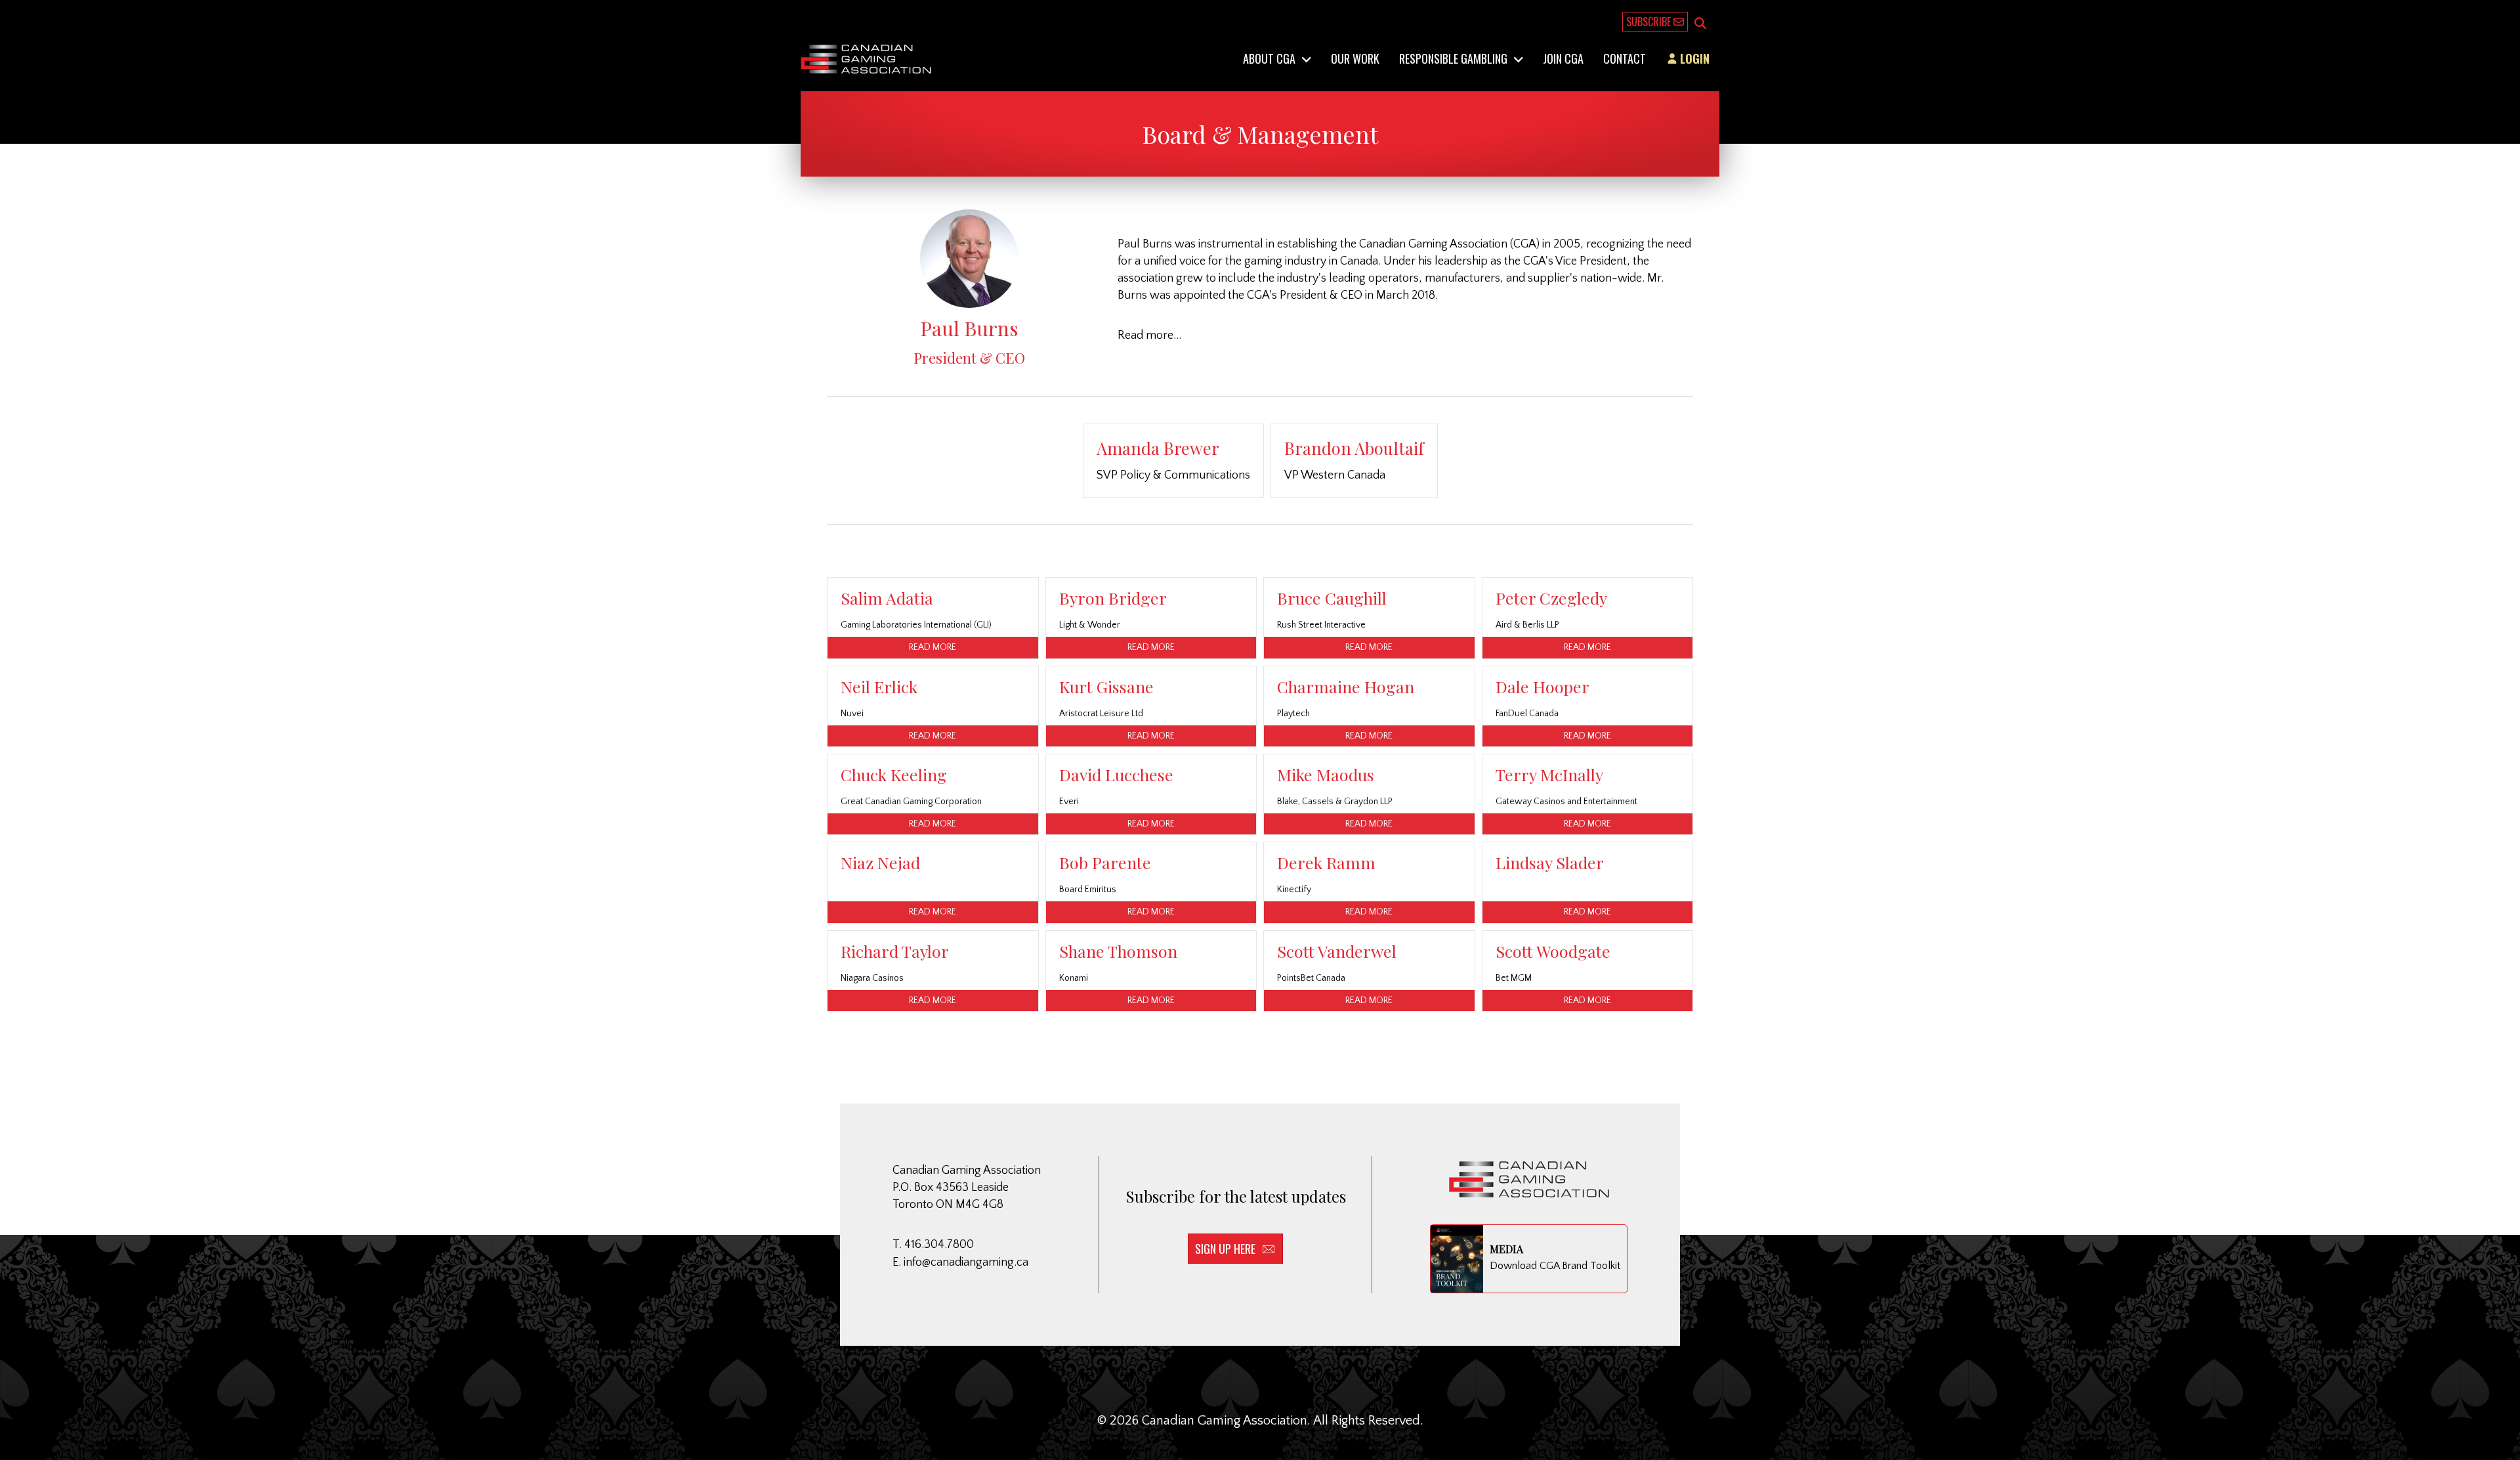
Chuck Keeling (894, 774)
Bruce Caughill (1332, 598)
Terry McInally (1549, 774)
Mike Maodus (1326, 774)
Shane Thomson (1118, 951)
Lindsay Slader (1550, 862)
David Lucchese (1116, 774)
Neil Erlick (879, 686)
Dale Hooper (1543, 686)
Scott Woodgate (1553, 951)
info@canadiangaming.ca (966, 1262)
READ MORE (933, 647)
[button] (1700, 24)
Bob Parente (1105, 862)
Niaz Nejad (880, 862)
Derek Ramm (1326, 862)
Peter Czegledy (1551, 598)
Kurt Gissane (1106, 686)
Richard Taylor (895, 951)
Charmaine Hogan (1346, 686)
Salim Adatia (887, 598)
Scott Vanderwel (1337, 951)
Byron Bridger (1113, 598)
